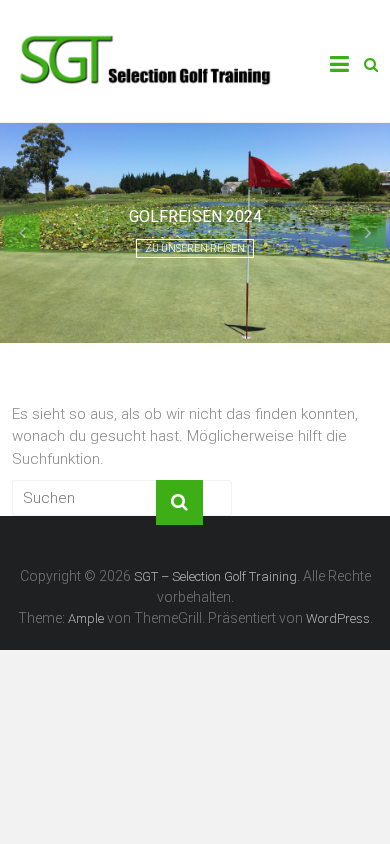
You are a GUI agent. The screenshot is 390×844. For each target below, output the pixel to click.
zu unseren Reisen (195, 248)
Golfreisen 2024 (195, 216)
